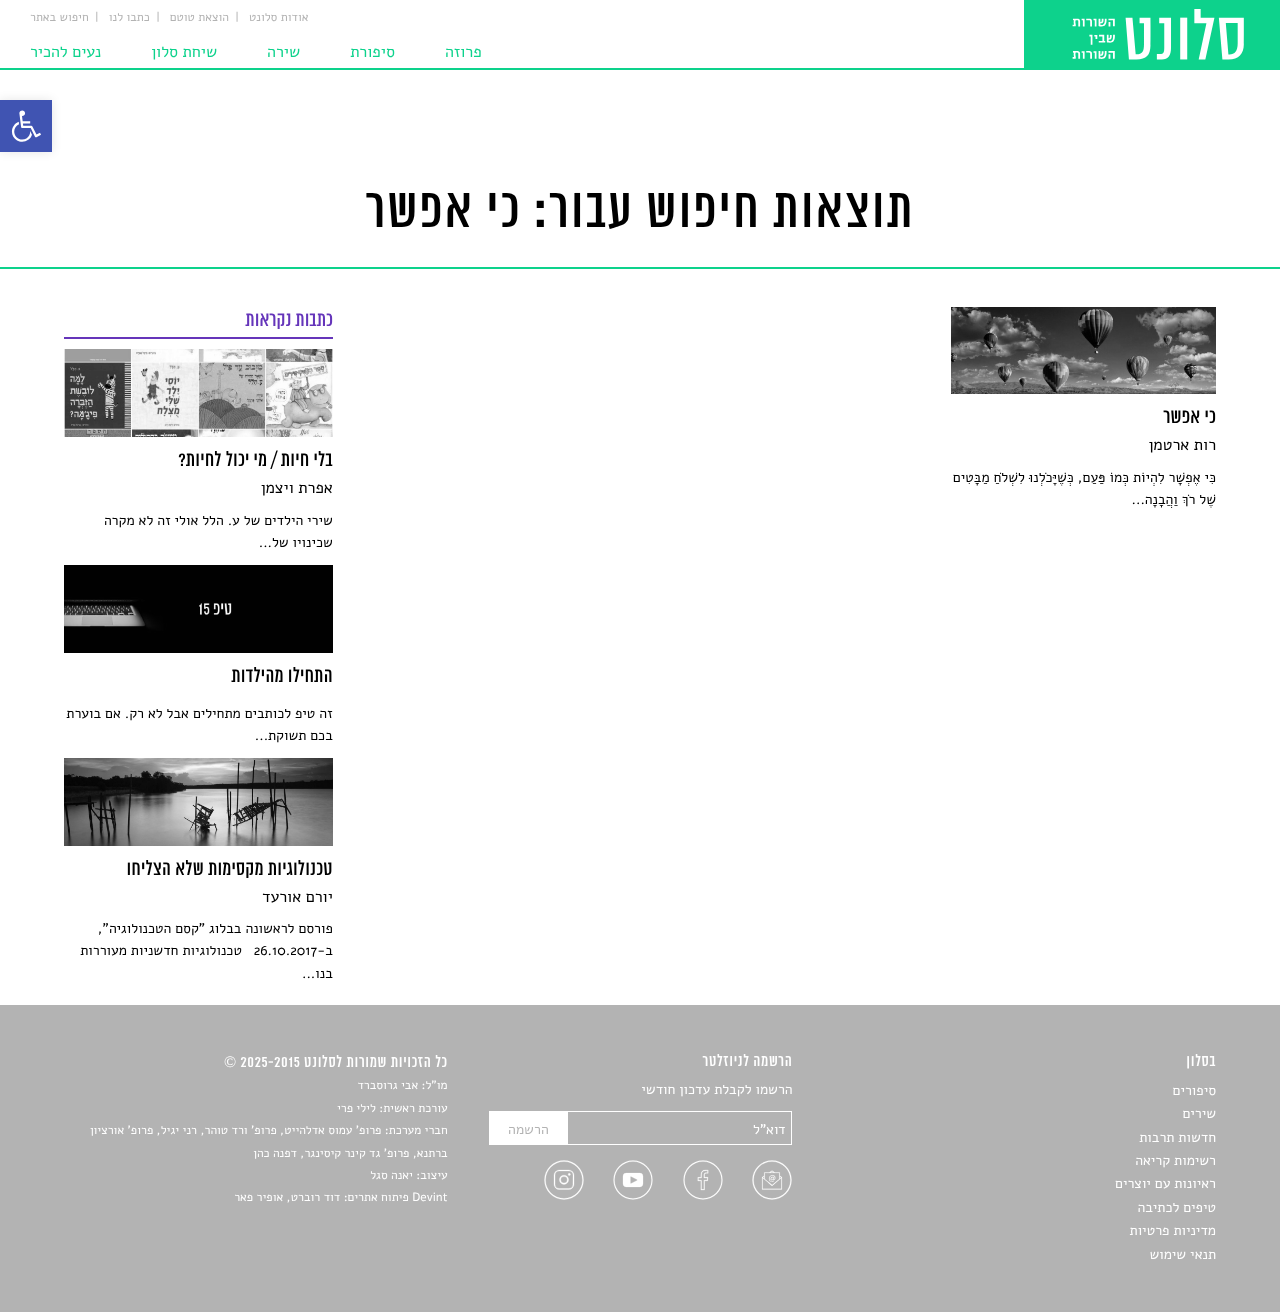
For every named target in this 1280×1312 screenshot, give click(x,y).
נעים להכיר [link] (65, 52)
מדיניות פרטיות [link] (1173, 1230)
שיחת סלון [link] (184, 52)
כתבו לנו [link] (129, 18)
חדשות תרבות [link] (1177, 1137)
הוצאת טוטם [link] (199, 18)
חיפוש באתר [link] (59, 18)
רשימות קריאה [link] (1175, 1160)
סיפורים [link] (1194, 1090)
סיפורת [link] (372, 52)
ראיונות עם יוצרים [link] (1165, 1183)
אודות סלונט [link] (279, 18)
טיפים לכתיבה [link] (1176, 1207)
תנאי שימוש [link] (1182, 1254)
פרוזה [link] (463, 52)
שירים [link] (1199, 1113)
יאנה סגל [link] (391, 1176)
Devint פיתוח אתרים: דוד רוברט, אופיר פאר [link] (340, 1198)
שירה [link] (283, 52)
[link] (26, 126)
